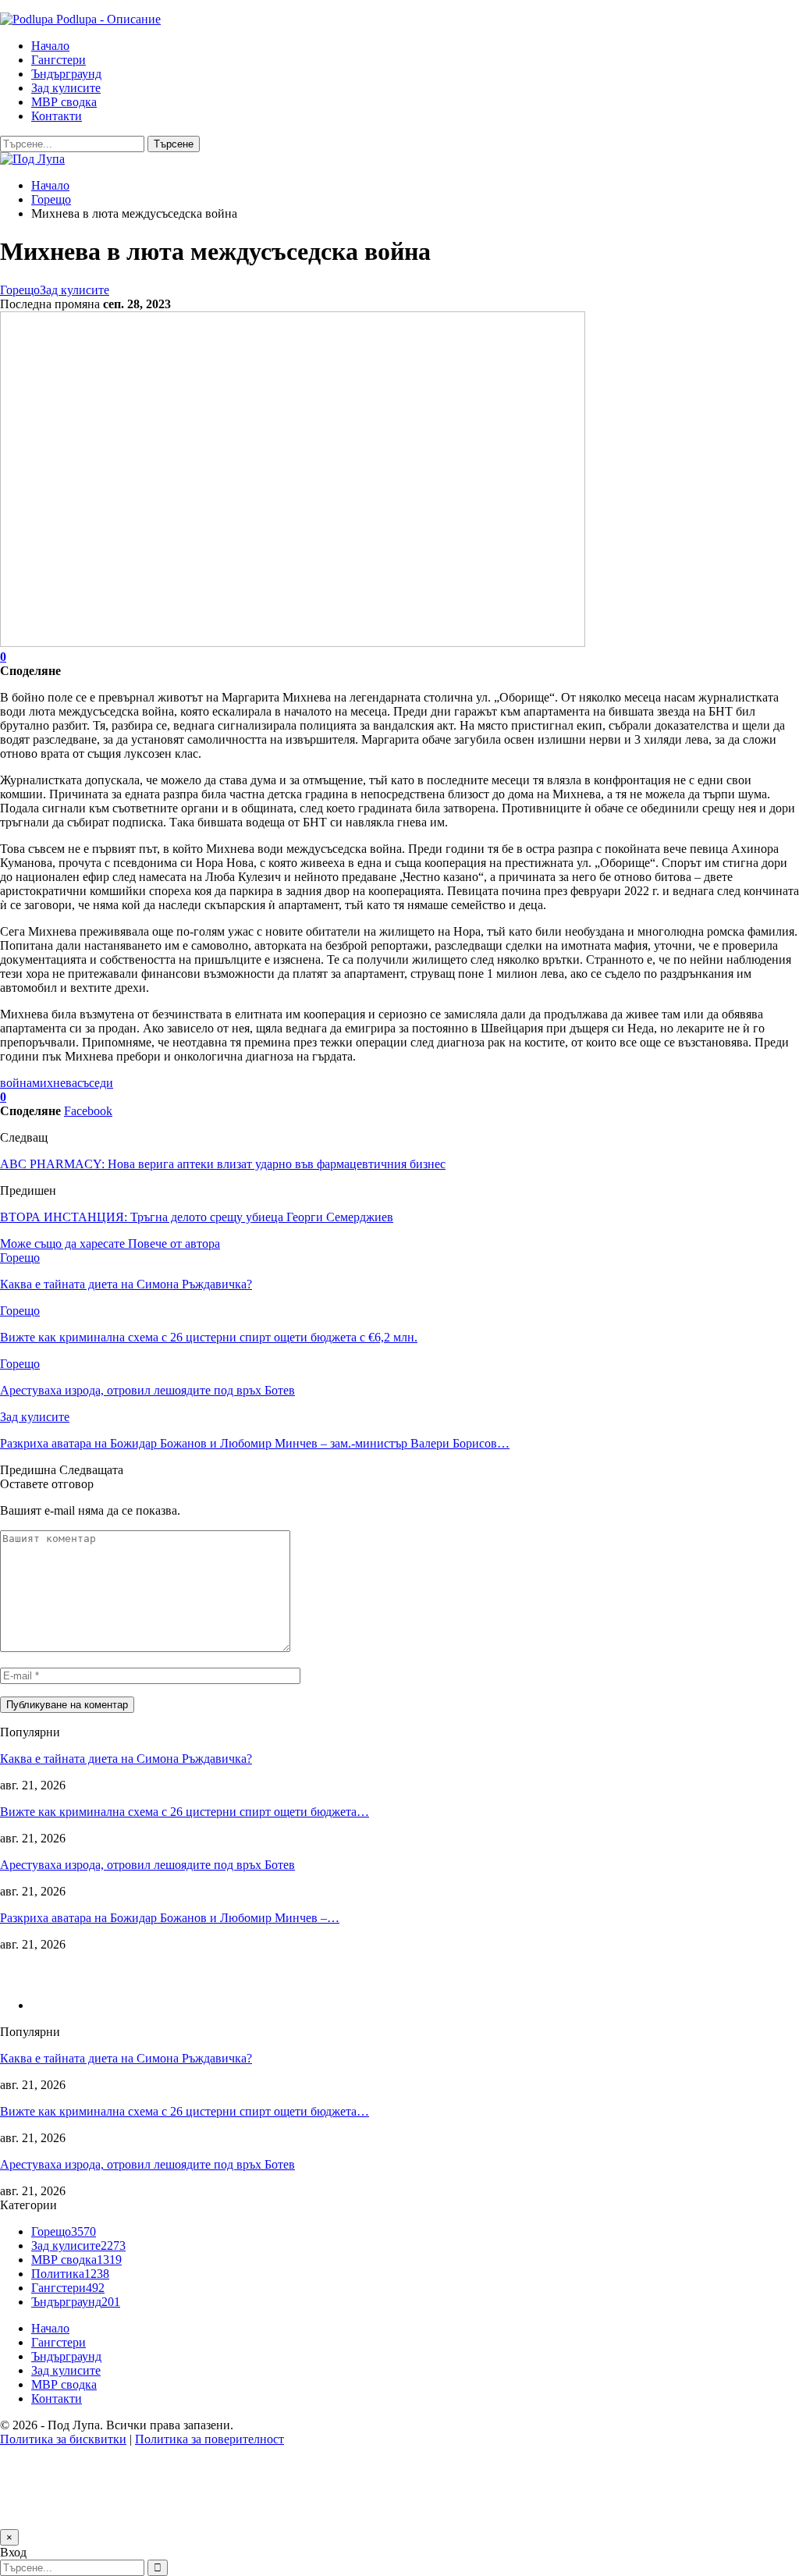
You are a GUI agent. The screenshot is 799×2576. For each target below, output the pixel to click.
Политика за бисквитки (63, 2439)
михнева (55, 1083)
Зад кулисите (66, 88)
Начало (50, 46)
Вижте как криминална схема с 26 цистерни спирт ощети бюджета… (185, 1812)
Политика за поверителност (210, 2439)
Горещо (20, 290)
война (16, 1083)
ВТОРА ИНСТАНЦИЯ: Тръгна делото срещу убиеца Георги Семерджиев (197, 1217)
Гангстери (59, 60)
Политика (70, 2274)
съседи (95, 1083)
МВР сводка (64, 102)
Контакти (57, 116)
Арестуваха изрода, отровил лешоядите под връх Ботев (147, 1865)
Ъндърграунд (66, 74)
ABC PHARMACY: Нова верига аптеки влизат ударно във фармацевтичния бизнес (223, 1164)
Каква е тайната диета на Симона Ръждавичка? (126, 1759)
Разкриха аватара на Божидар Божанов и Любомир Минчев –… (170, 1918)
